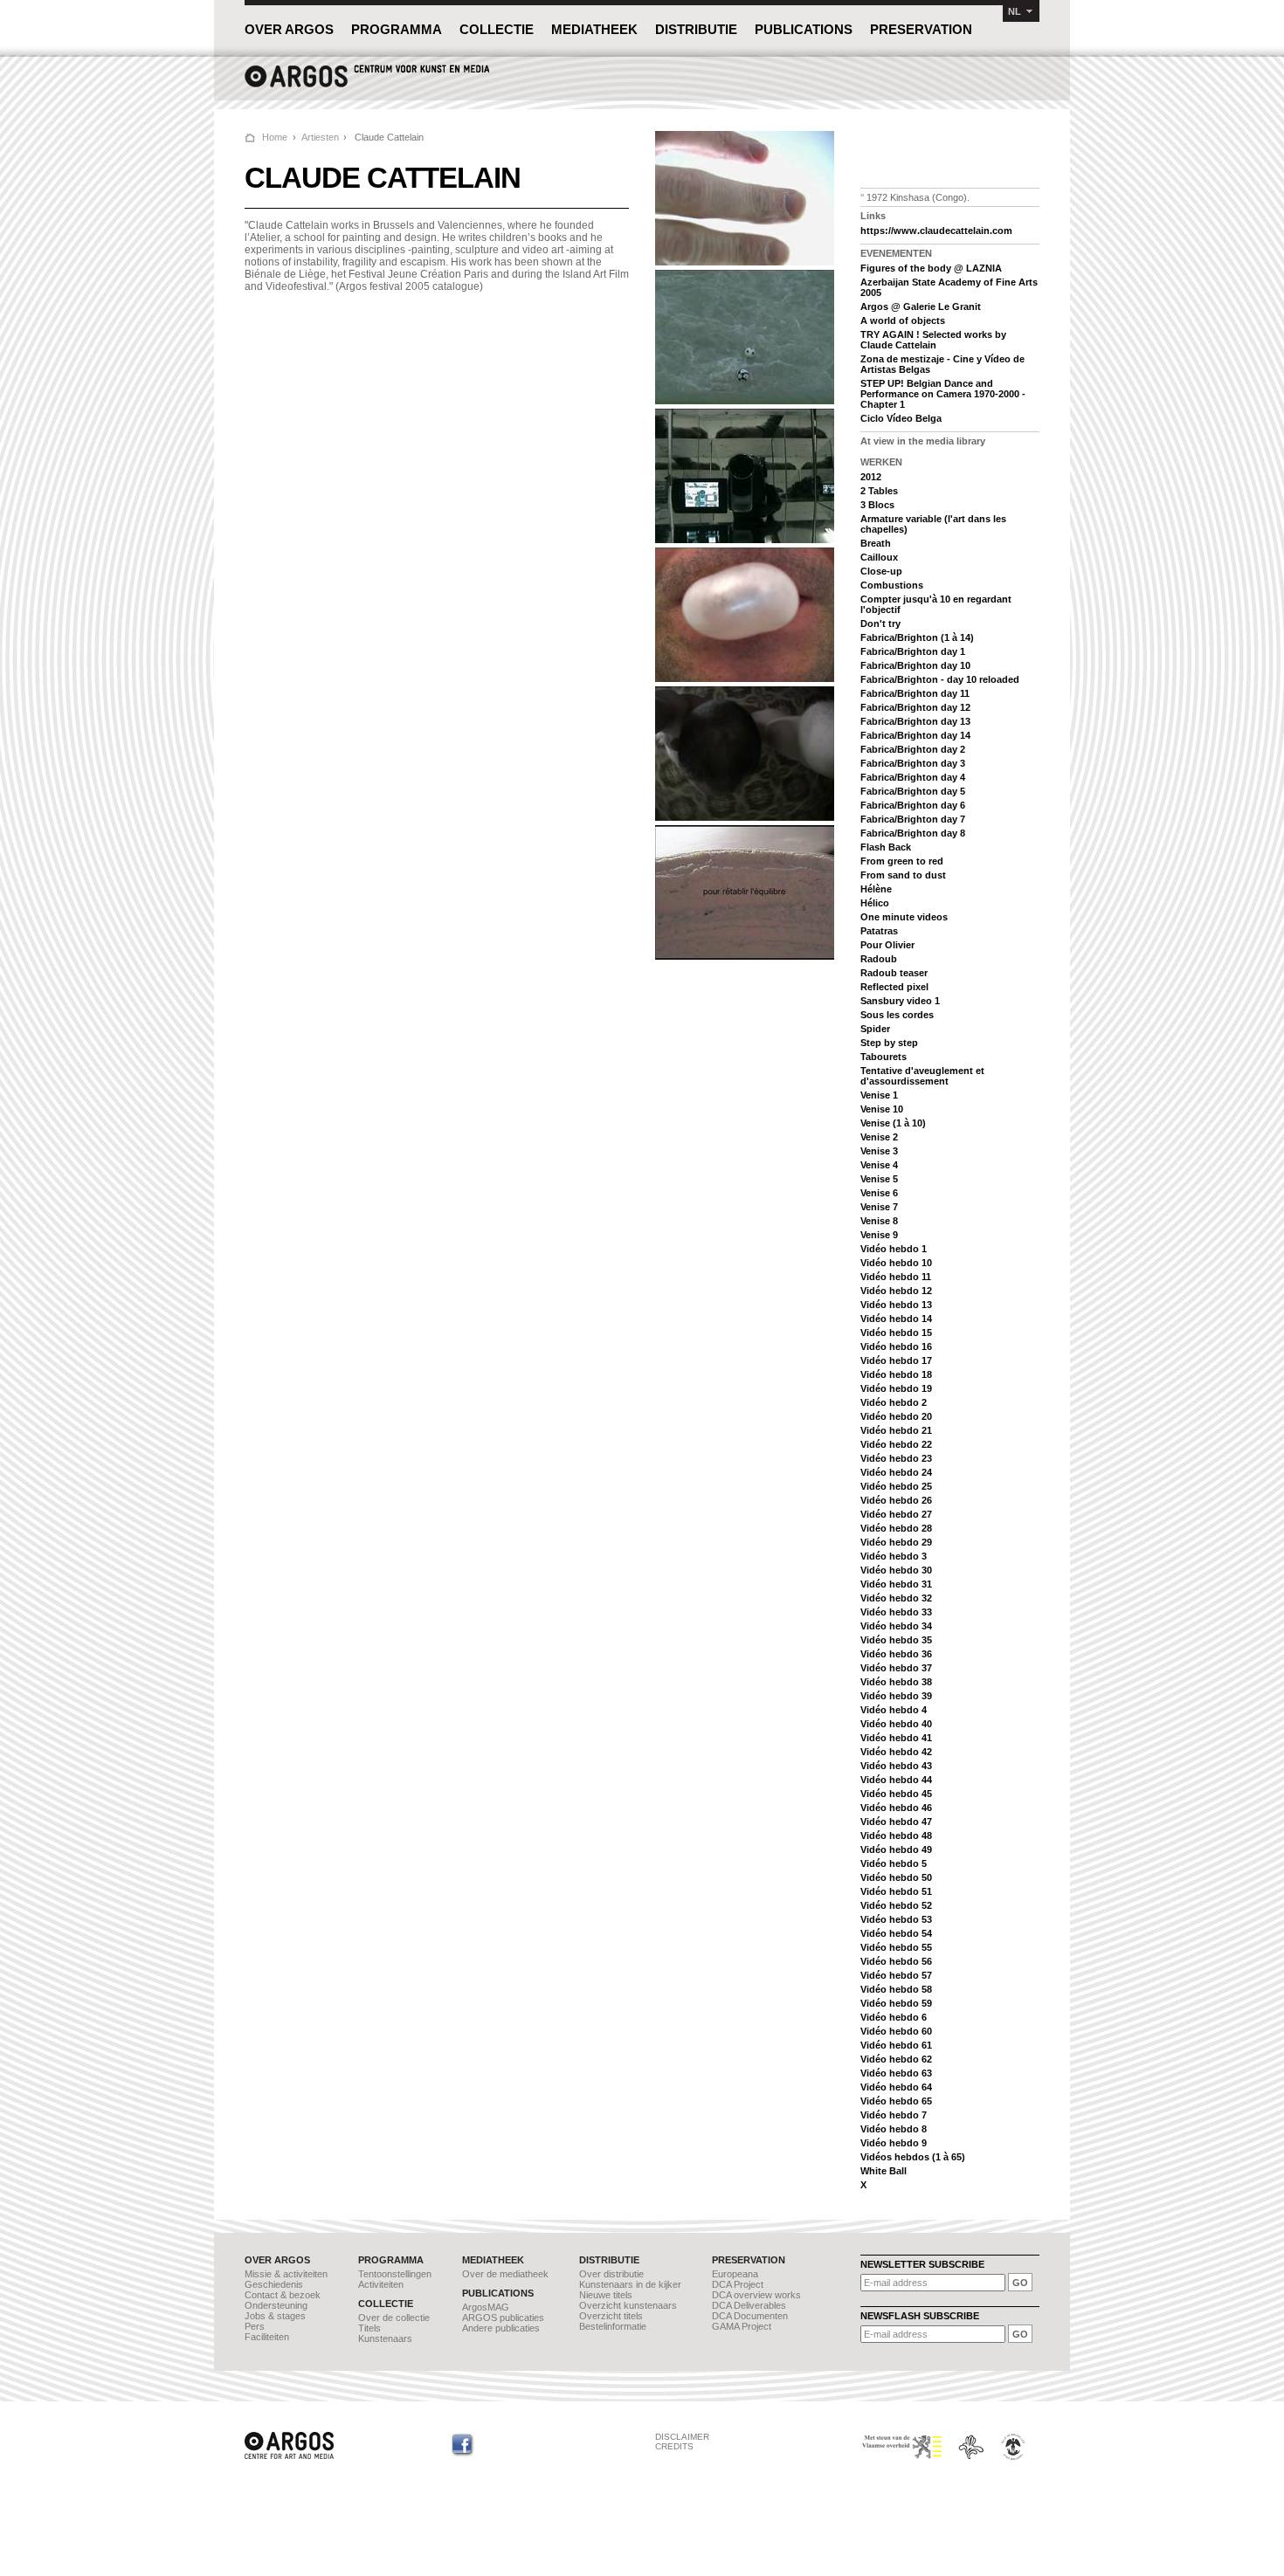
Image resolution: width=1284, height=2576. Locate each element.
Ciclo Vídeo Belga (901, 418)
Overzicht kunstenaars (628, 2305)
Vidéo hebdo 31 (896, 1584)
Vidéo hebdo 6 (894, 2017)
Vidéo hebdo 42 (896, 1752)
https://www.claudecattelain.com (936, 231)
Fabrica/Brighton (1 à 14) (917, 637)
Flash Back (886, 847)
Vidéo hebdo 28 (896, 1528)
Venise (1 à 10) (893, 1123)
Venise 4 (879, 1165)
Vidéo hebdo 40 (896, 1724)
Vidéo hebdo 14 (896, 1319)
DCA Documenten (750, 2316)
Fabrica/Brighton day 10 (915, 665)
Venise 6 (879, 1193)
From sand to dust (903, 875)
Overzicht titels (611, 2316)
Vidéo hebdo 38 (896, 1682)
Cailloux (879, 557)
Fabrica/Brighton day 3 (913, 763)
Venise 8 (879, 1221)
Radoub (879, 959)
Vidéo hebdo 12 (896, 1291)
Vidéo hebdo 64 (896, 2087)
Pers (255, 2326)
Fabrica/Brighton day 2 (913, 749)
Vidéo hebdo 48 (896, 1836)
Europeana (735, 2274)
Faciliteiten (267, 2337)
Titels (369, 2328)
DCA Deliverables (749, 2305)
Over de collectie (394, 2318)
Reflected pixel (894, 987)
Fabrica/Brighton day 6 (913, 805)
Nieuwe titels (606, 2295)
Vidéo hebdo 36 (896, 1654)
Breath (876, 543)
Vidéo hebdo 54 (896, 1933)
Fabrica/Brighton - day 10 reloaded (940, 679)
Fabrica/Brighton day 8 (913, 833)
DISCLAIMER (682, 2437)
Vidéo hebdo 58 (896, 1989)
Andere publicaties (501, 2328)
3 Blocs (877, 505)
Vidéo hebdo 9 (894, 2143)
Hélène (876, 889)
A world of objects (903, 320)
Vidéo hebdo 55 (896, 1947)
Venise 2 (879, 1137)
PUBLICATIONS (804, 29)
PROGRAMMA (397, 29)
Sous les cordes (897, 1015)
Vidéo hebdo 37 (896, 1668)
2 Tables (879, 491)
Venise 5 (879, 1179)
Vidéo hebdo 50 (896, 1877)
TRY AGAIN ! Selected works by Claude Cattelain (933, 340)
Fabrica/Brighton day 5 (913, 791)
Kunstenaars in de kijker (630, 2284)
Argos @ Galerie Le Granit (921, 307)
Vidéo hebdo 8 (894, 2129)
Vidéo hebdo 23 (896, 1458)
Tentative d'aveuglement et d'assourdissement (922, 1076)
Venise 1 (879, 1095)
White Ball (884, 2171)
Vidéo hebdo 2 (894, 1402)
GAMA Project (742, 2326)
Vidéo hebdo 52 (896, 1905)
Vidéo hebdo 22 (896, 1444)
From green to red (902, 861)
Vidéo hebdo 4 (894, 1710)
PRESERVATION (921, 29)
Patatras (879, 931)
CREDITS (674, 2446)
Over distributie (611, 2274)
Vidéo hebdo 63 (896, 2073)
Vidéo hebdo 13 (896, 1305)
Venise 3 (879, 1151)
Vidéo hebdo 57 (896, 1975)
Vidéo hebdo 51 (896, 1891)
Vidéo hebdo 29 (896, 1542)
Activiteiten (381, 2284)
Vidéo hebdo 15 (896, 1333)
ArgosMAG (486, 2307)
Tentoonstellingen (395, 2274)
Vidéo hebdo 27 (896, 1514)
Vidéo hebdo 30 (896, 1570)
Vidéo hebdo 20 (896, 1416)
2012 (871, 477)
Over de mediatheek (505, 2274)
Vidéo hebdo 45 (896, 1794)
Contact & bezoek (283, 2295)
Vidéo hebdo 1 (894, 1249)
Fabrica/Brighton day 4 (913, 777)
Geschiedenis (274, 2284)
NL (1015, 11)
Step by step (889, 1043)
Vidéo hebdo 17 (896, 1360)
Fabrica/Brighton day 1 (913, 651)
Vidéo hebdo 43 (896, 1766)
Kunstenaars (385, 2338)
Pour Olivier (887, 945)
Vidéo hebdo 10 (896, 1263)
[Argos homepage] (367, 85)
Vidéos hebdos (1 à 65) (913, 2157)
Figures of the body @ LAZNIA (931, 268)
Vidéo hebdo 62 (896, 2059)
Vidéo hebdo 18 (896, 1374)
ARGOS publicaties (503, 2318)
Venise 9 (879, 1235)
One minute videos (904, 917)
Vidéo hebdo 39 (896, 1696)
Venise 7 (879, 1207)
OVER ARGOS (289, 29)
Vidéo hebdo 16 (896, 1347)
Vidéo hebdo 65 (896, 2101)
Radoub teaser (894, 973)
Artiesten (320, 137)
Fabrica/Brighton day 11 (915, 693)
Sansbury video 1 (900, 1001)
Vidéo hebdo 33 (896, 1612)
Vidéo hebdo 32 (896, 1598)
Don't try (880, 623)
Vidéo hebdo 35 (896, 1640)
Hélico (875, 903)
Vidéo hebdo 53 (896, 1919)
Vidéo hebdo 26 (896, 1500)
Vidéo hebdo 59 (896, 2003)
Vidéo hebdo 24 (896, 1472)
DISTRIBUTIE (696, 29)
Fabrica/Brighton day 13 (915, 721)
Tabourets (884, 1057)
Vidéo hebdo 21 (896, 1430)
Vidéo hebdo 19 (896, 1388)
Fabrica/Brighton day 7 (913, 819)
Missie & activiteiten (286, 2274)
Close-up (881, 571)
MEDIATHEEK (594, 29)
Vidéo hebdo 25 (896, 1486)
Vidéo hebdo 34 (896, 1626)
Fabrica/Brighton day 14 (915, 735)
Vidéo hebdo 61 (896, 2045)
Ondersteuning (276, 2305)
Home (275, 137)
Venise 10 (882, 1109)
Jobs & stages (275, 2316)
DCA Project (738, 2284)
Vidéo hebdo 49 (896, 1849)
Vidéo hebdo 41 (896, 1738)
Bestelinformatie (613, 2326)
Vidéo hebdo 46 (896, 1808)
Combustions (892, 585)
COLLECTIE (497, 29)
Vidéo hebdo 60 (896, 2031)
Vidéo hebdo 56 (896, 1961)
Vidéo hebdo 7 (894, 2115)
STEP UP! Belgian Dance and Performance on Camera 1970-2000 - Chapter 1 (943, 394)
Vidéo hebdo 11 (896, 1277)
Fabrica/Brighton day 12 (915, 707)
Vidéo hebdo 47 (896, 1822)
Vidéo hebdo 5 (894, 1863)
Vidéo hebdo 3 (894, 1556)
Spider (875, 1029)
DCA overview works (756, 2295)
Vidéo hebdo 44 (896, 1780)
